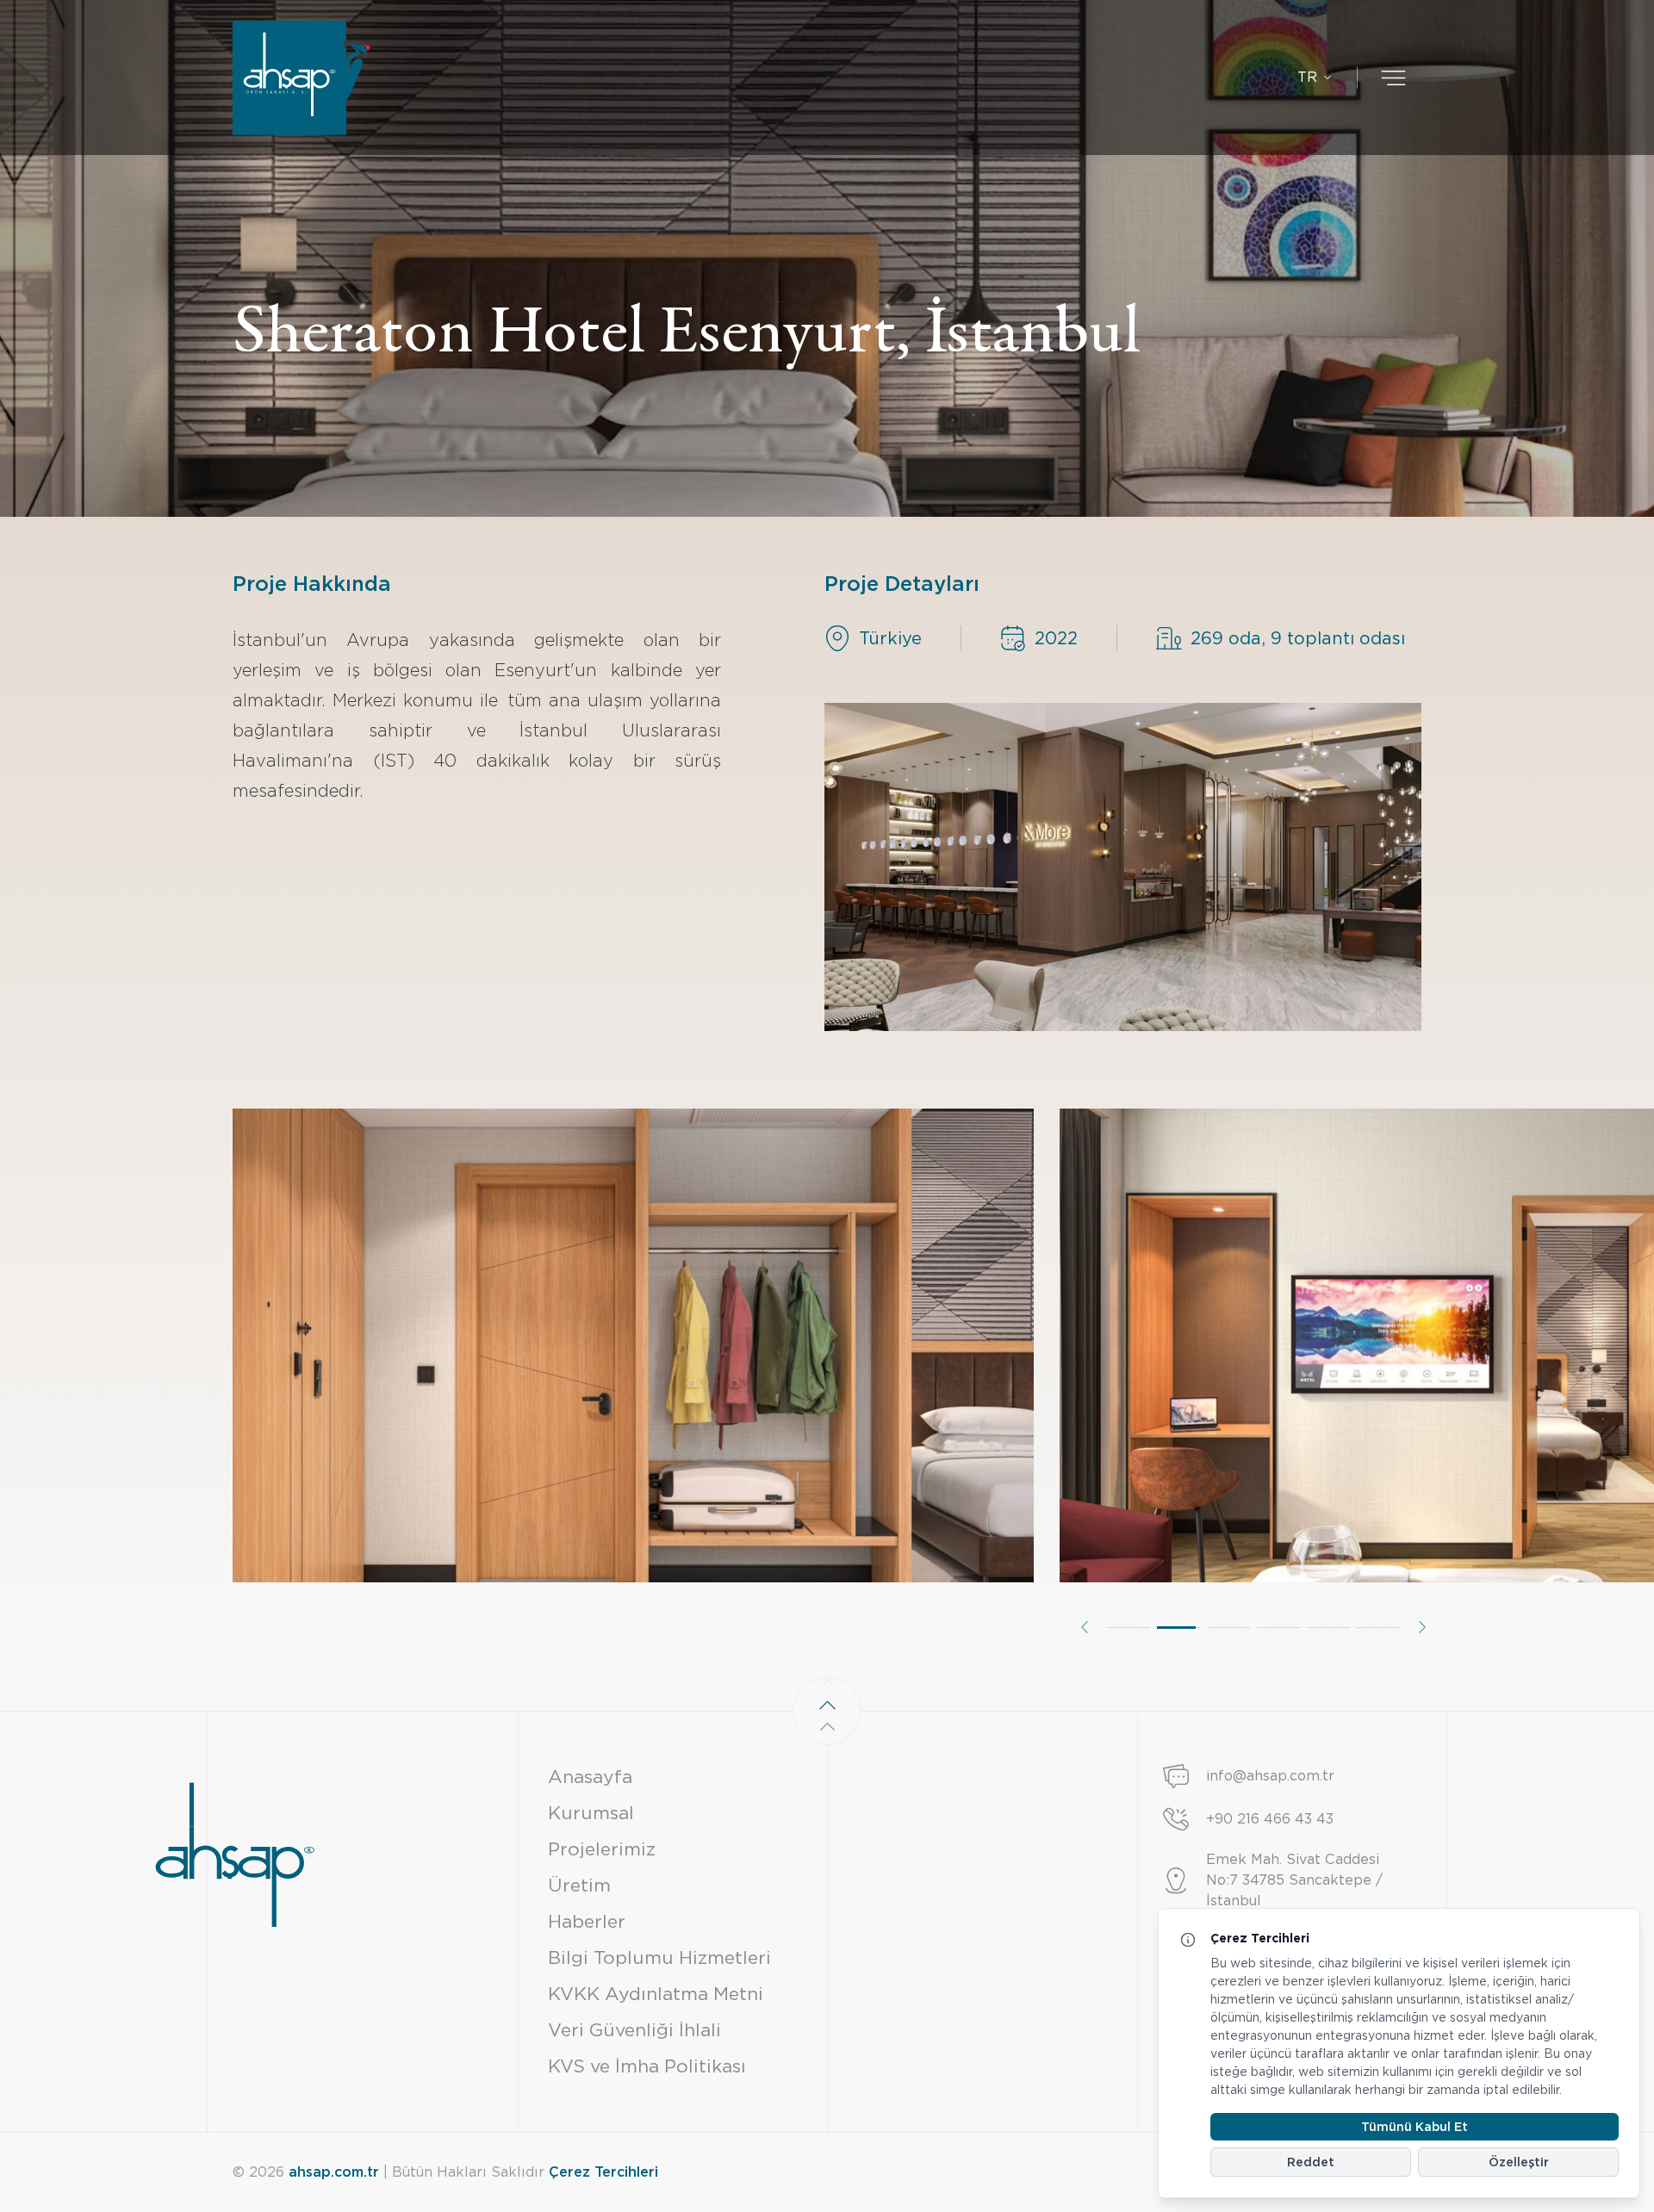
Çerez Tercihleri (603, 2172)
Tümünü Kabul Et (1415, 2127)
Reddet (1311, 2162)
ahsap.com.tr (334, 2172)
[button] (1085, 1627)
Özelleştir (1519, 2162)
